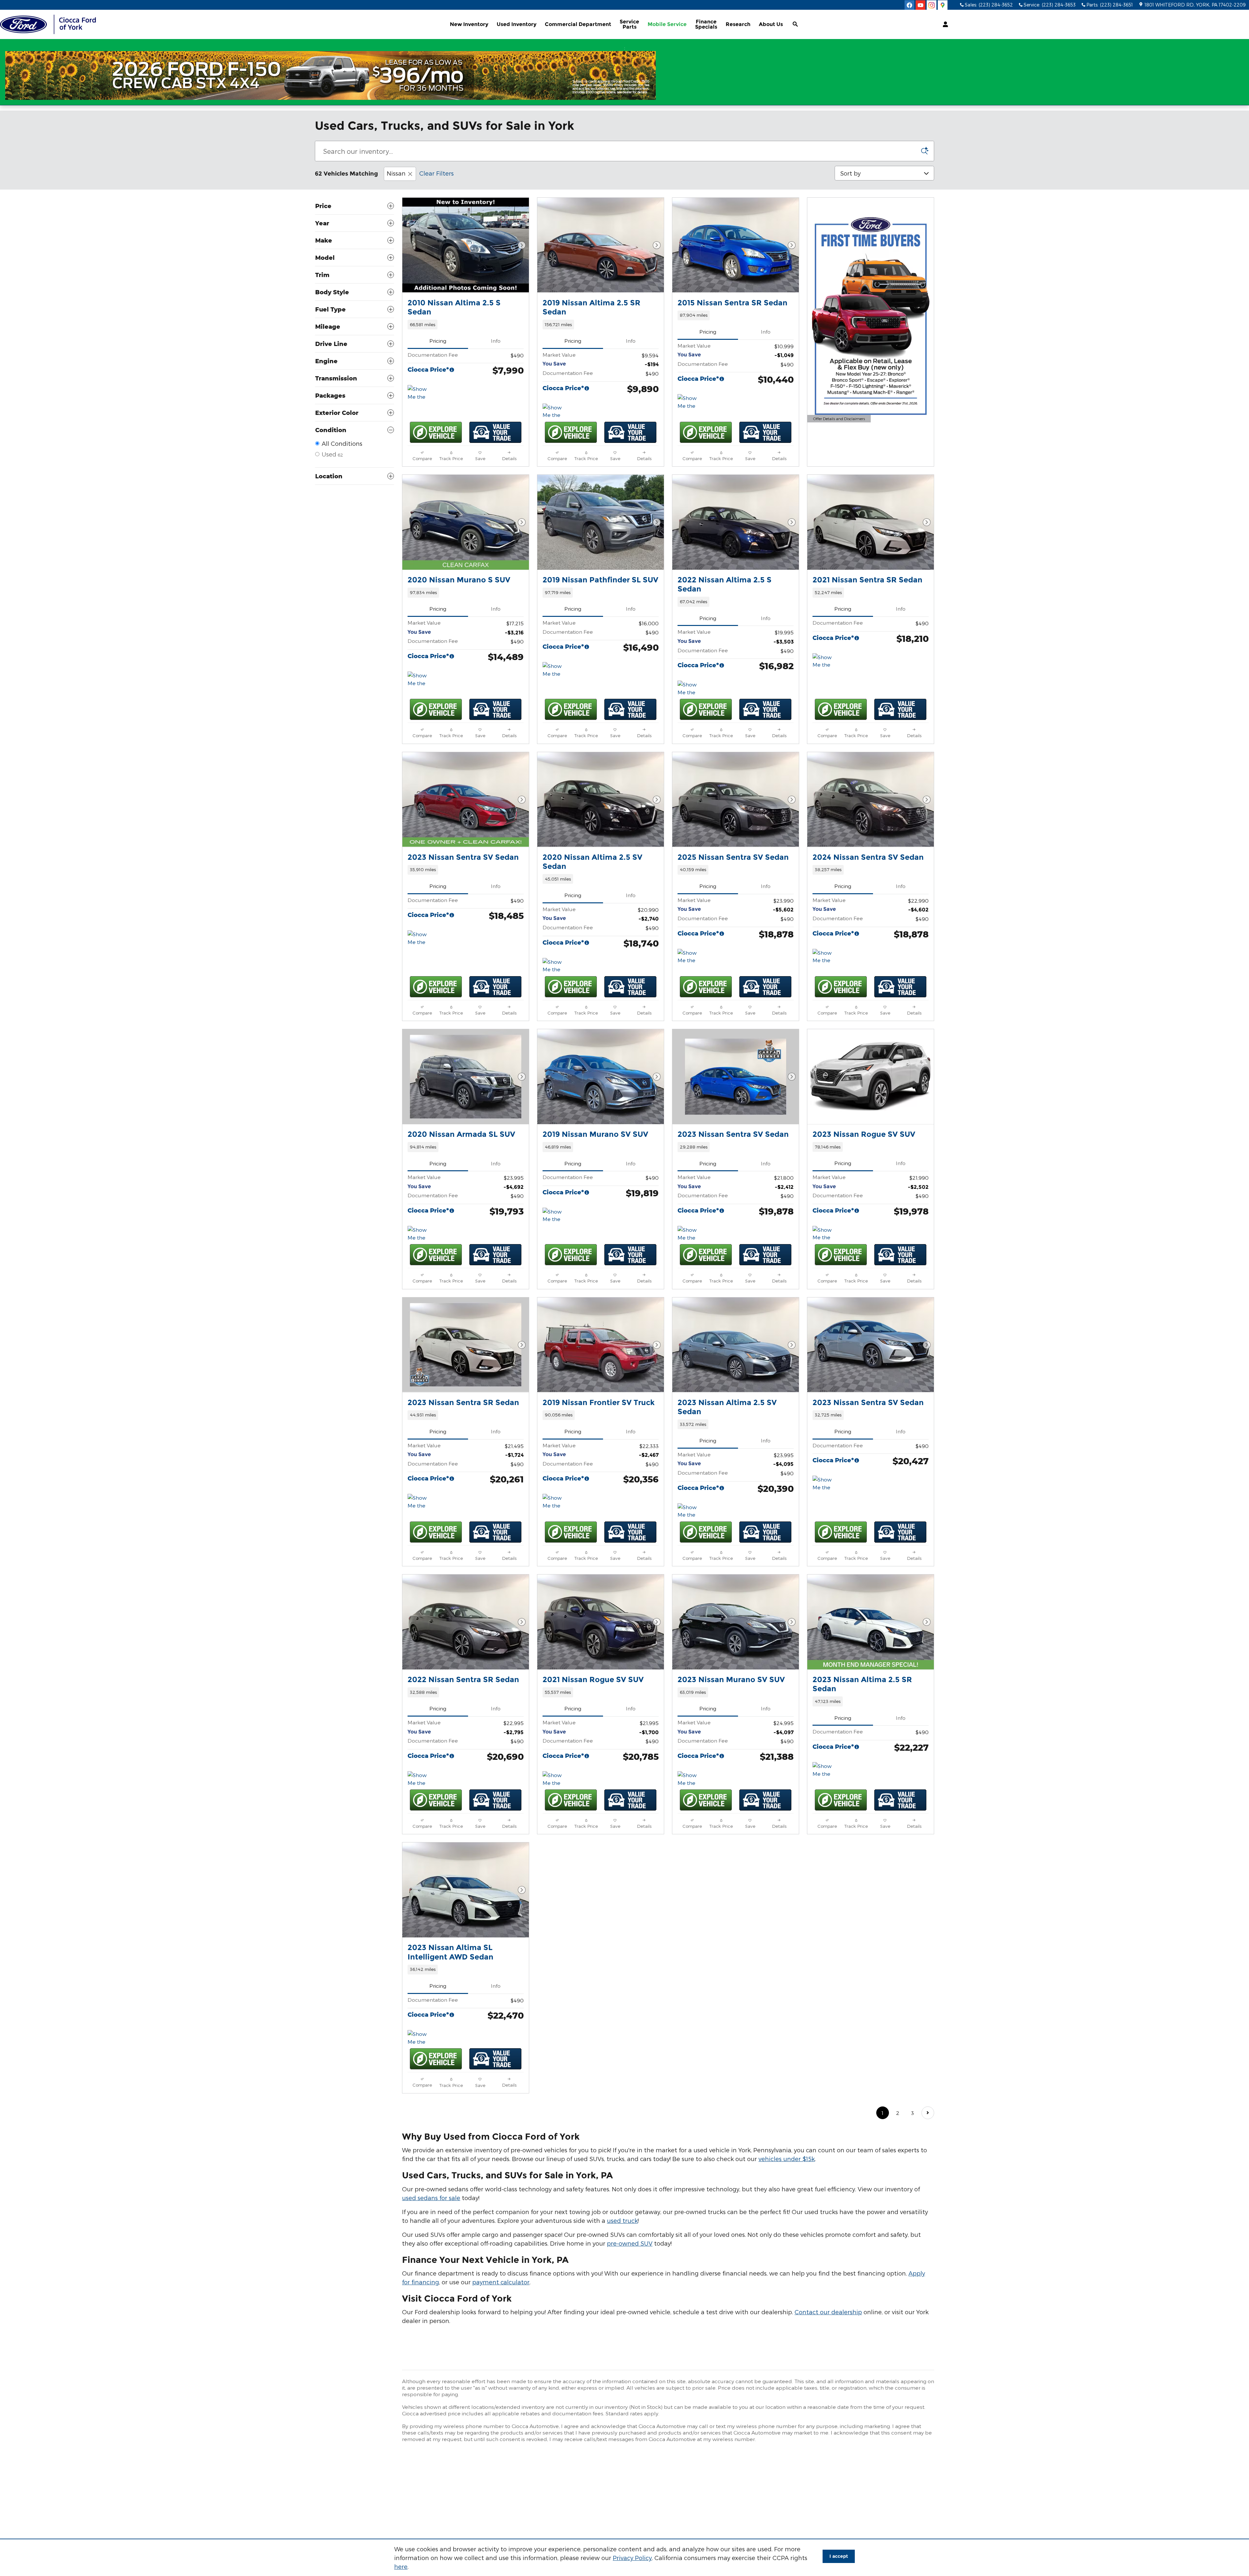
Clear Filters (436, 173)
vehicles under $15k (787, 2159)
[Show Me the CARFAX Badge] (420, 679)
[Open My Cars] (944, 24)
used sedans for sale (431, 2198)
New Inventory (469, 24)
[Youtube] (920, 5)
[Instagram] (932, 5)
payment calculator (501, 2282)
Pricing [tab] (438, 341)
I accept (839, 2556)
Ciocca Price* (428, 369)
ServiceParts (629, 24)
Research (738, 24)
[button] (466, 325)
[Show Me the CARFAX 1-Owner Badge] (420, 393)
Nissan (396, 173)
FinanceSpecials (706, 24)
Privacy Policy (632, 2558)
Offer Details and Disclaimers (839, 419)
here (401, 2566)
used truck (622, 2220)
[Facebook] (909, 5)
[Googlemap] (943, 5)
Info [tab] (496, 341)
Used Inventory (517, 24)
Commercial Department (578, 24)
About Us (771, 24)
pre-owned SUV (630, 2243)
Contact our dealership (828, 2312)
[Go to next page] (928, 2113)
